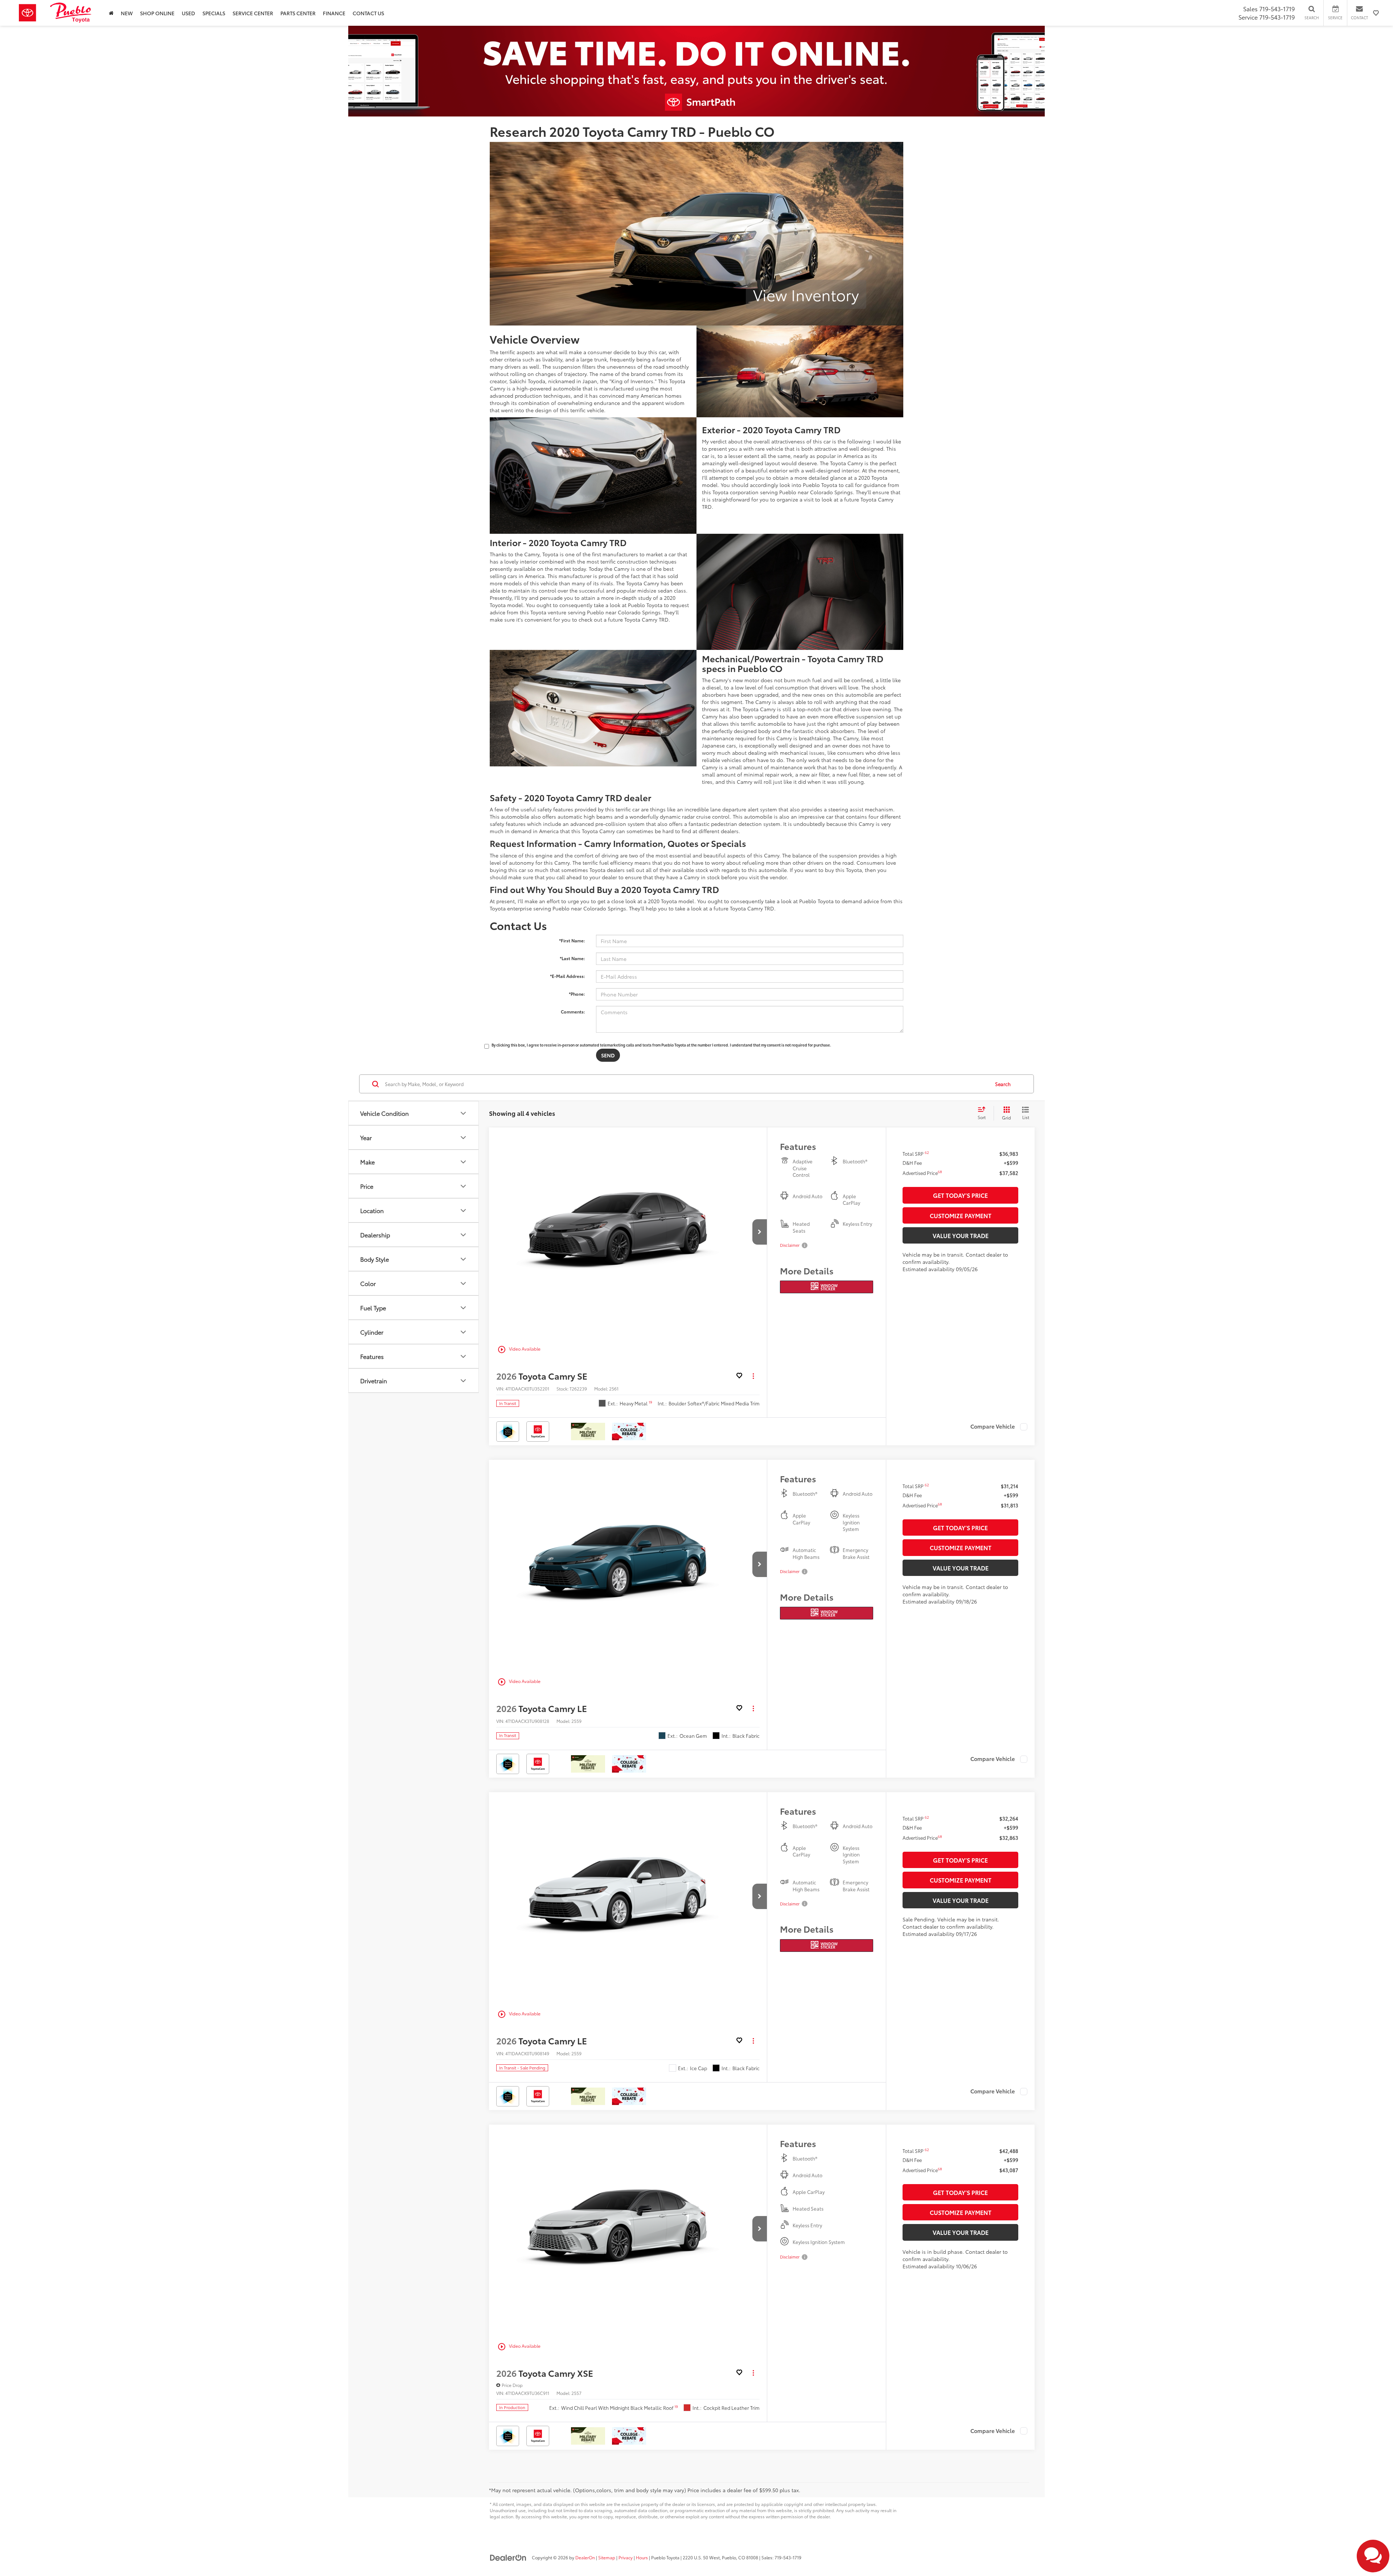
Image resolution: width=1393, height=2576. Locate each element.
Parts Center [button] (298, 13)
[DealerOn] (508, 2557)
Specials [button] (214, 13)
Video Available (519, 1350)
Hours (642, 2557)
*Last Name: (572, 958)
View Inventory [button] (806, 294)
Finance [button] (334, 13)
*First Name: (572, 940)
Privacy (626, 2557)
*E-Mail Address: (568, 976)
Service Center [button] (253, 13)
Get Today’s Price (960, 1195)
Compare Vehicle (993, 1427)
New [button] (127, 13)
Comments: (573, 1011)
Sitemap (607, 2557)
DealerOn (585, 2557)
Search (1003, 1084)
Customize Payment (961, 1215)
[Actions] (753, 1376)
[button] (111, 13)
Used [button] (188, 13)
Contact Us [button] (368, 13)
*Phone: (577, 994)
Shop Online (157, 13)
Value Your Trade (961, 1235)
